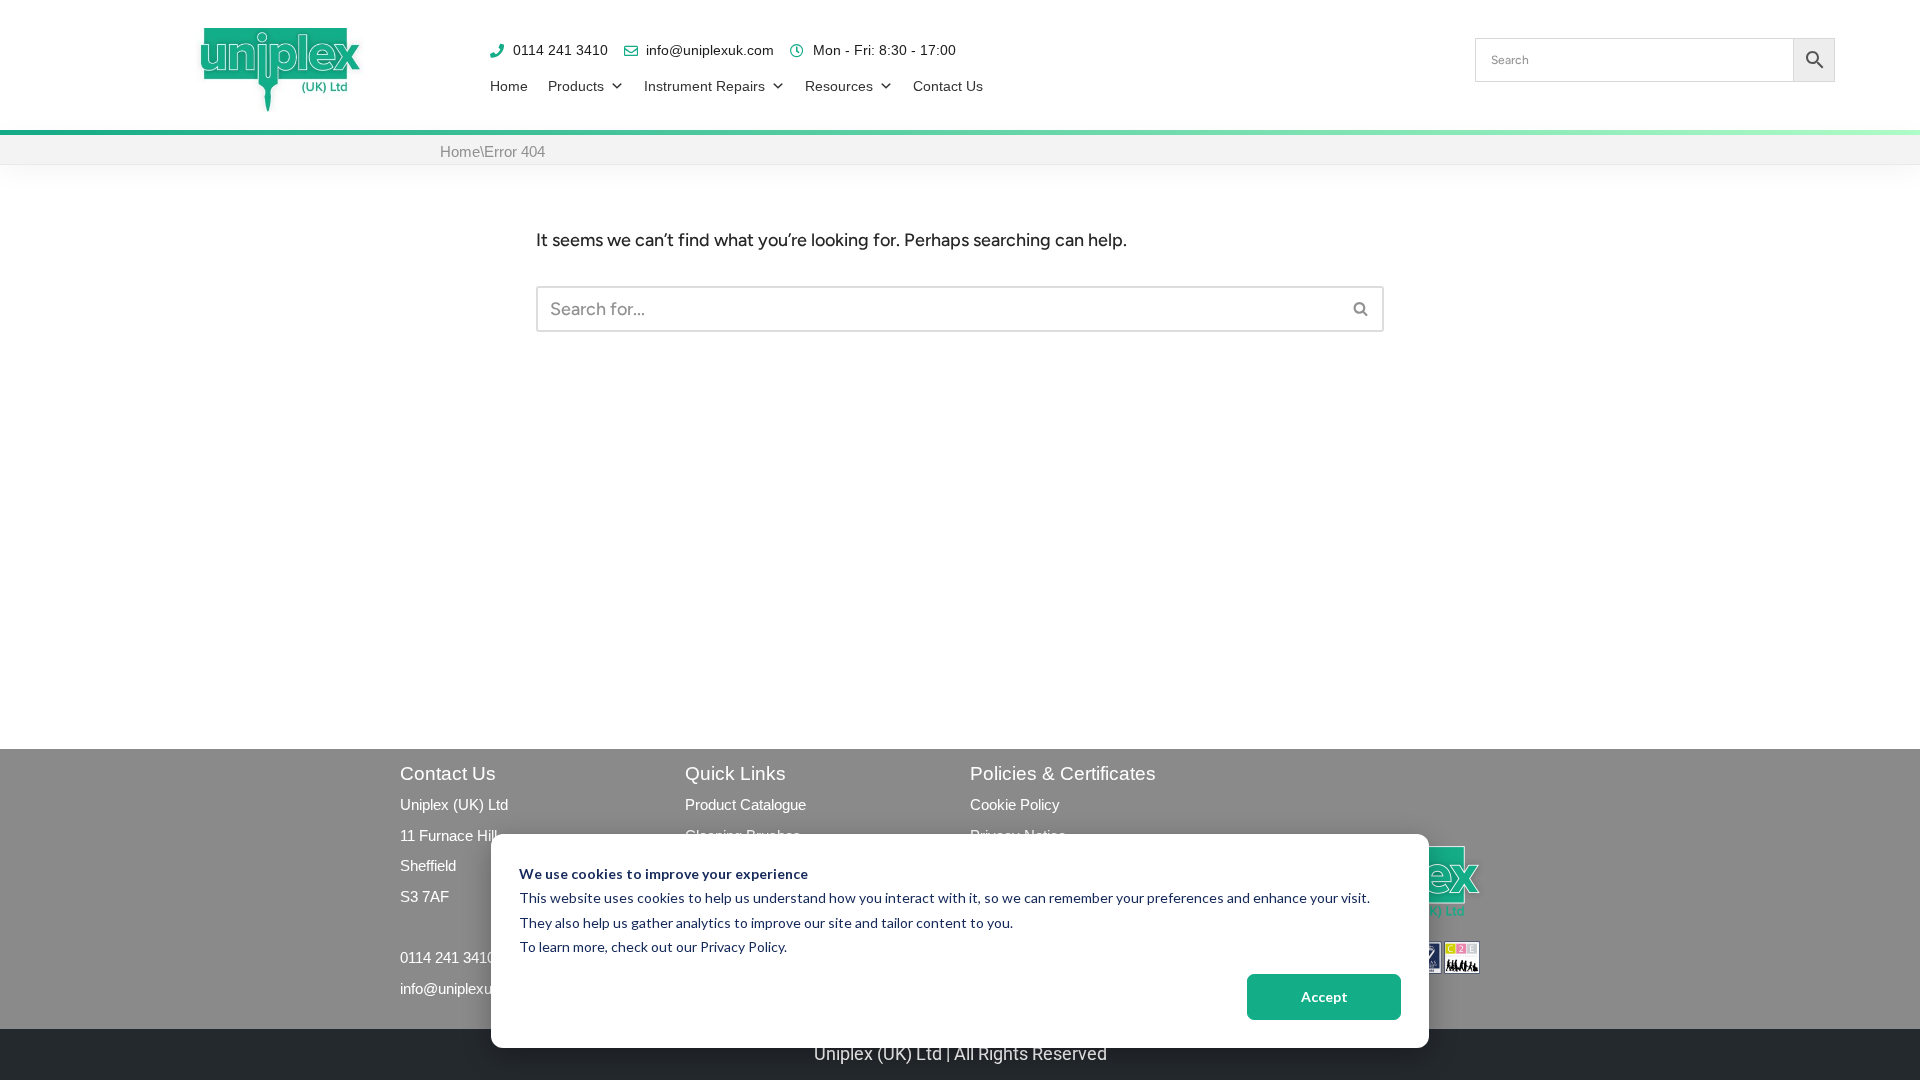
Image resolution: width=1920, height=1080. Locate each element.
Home (509, 86)
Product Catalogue (745, 804)
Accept (1324, 996)
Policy (1038, 804)
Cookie (993, 804)
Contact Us (948, 86)
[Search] (1361, 309)
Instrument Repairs (704, 86)
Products (576, 86)
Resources (839, 86)
